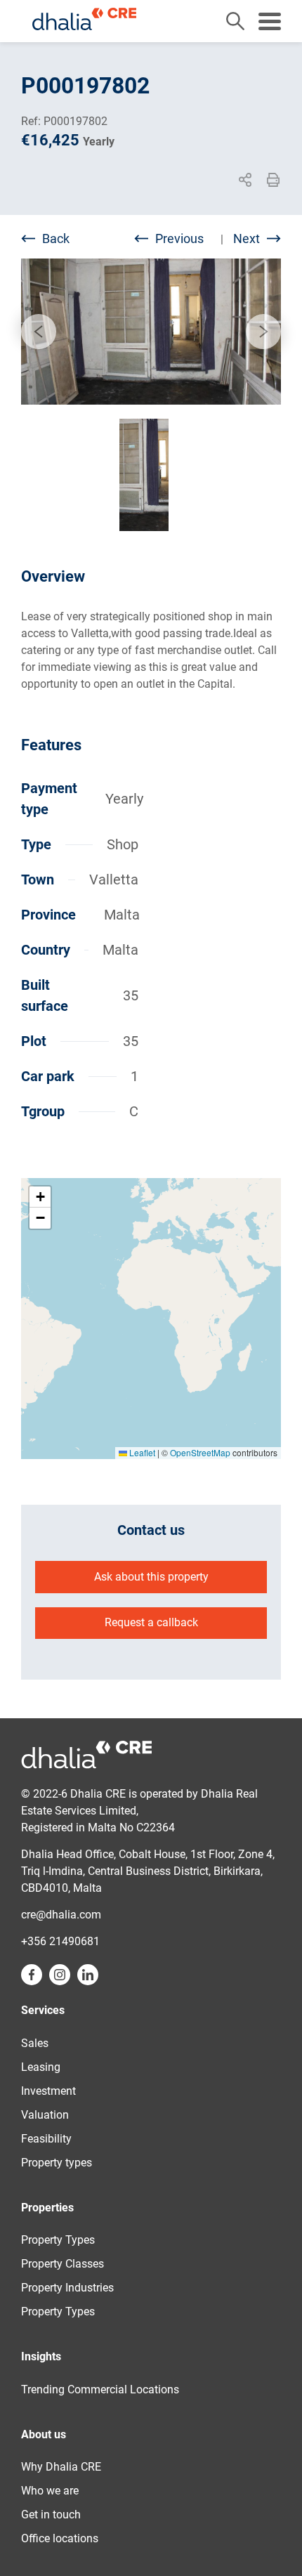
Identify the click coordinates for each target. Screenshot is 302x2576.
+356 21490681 (60, 1941)
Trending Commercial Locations (100, 2389)
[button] (40, 1197)
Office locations (60, 2538)
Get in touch (51, 2515)
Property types (57, 2163)
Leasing (41, 2067)
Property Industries (67, 2288)
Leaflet (141, 1452)
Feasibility (46, 2139)
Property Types (58, 2240)
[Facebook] (188, 200)
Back (56, 238)
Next (247, 238)
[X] (212, 200)
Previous (179, 238)
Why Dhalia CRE (61, 2467)
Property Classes (63, 2264)
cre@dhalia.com (61, 1915)
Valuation (45, 2115)
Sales (35, 2043)
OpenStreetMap (200, 1452)
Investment (48, 2091)
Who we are (50, 2491)
